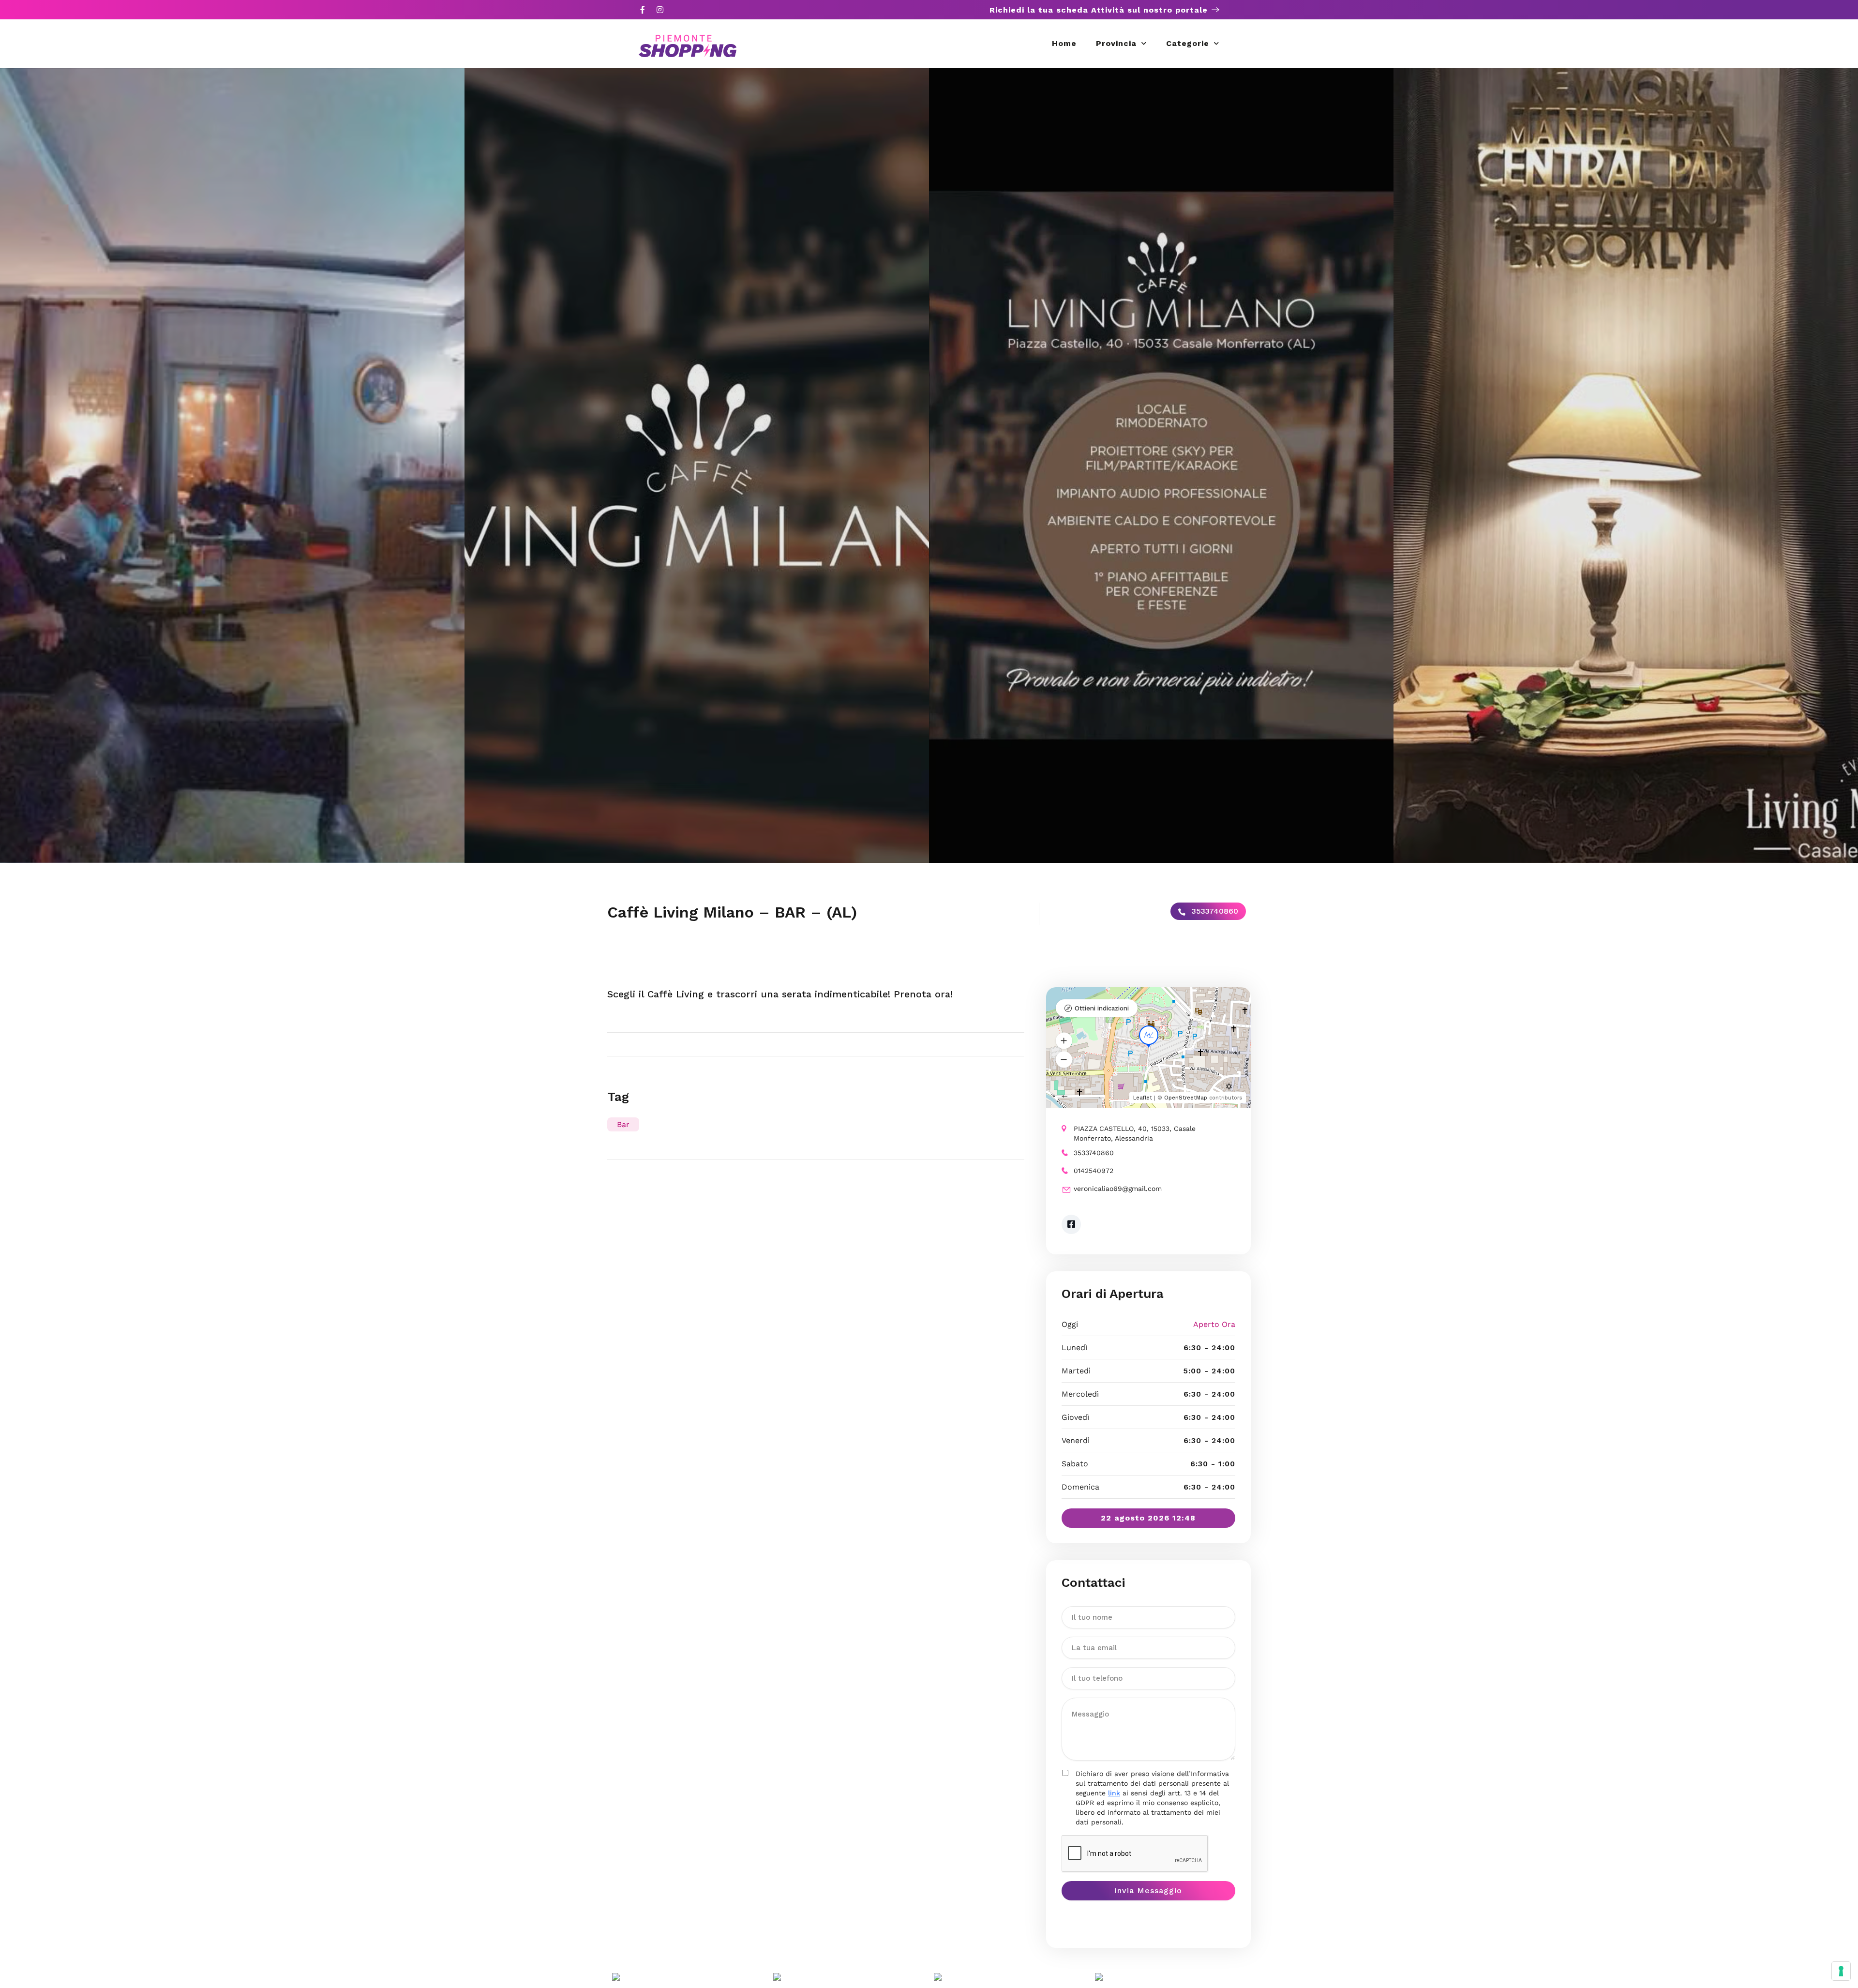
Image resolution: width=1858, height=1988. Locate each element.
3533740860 (1214, 911)
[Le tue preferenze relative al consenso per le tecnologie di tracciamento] (1841, 1971)
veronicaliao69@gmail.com (1118, 1189)
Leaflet (1143, 1098)
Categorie (1188, 43)
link (1114, 1793)
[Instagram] (660, 10)
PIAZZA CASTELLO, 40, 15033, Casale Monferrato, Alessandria (1135, 1133)
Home (1064, 43)
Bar (623, 1124)
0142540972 (1094, 1171)
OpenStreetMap (1186, 1098)
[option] (232, 465)
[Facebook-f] (643, 10)
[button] (1064, 1041)
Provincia (1116, 43)
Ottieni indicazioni (1102, 1008)
